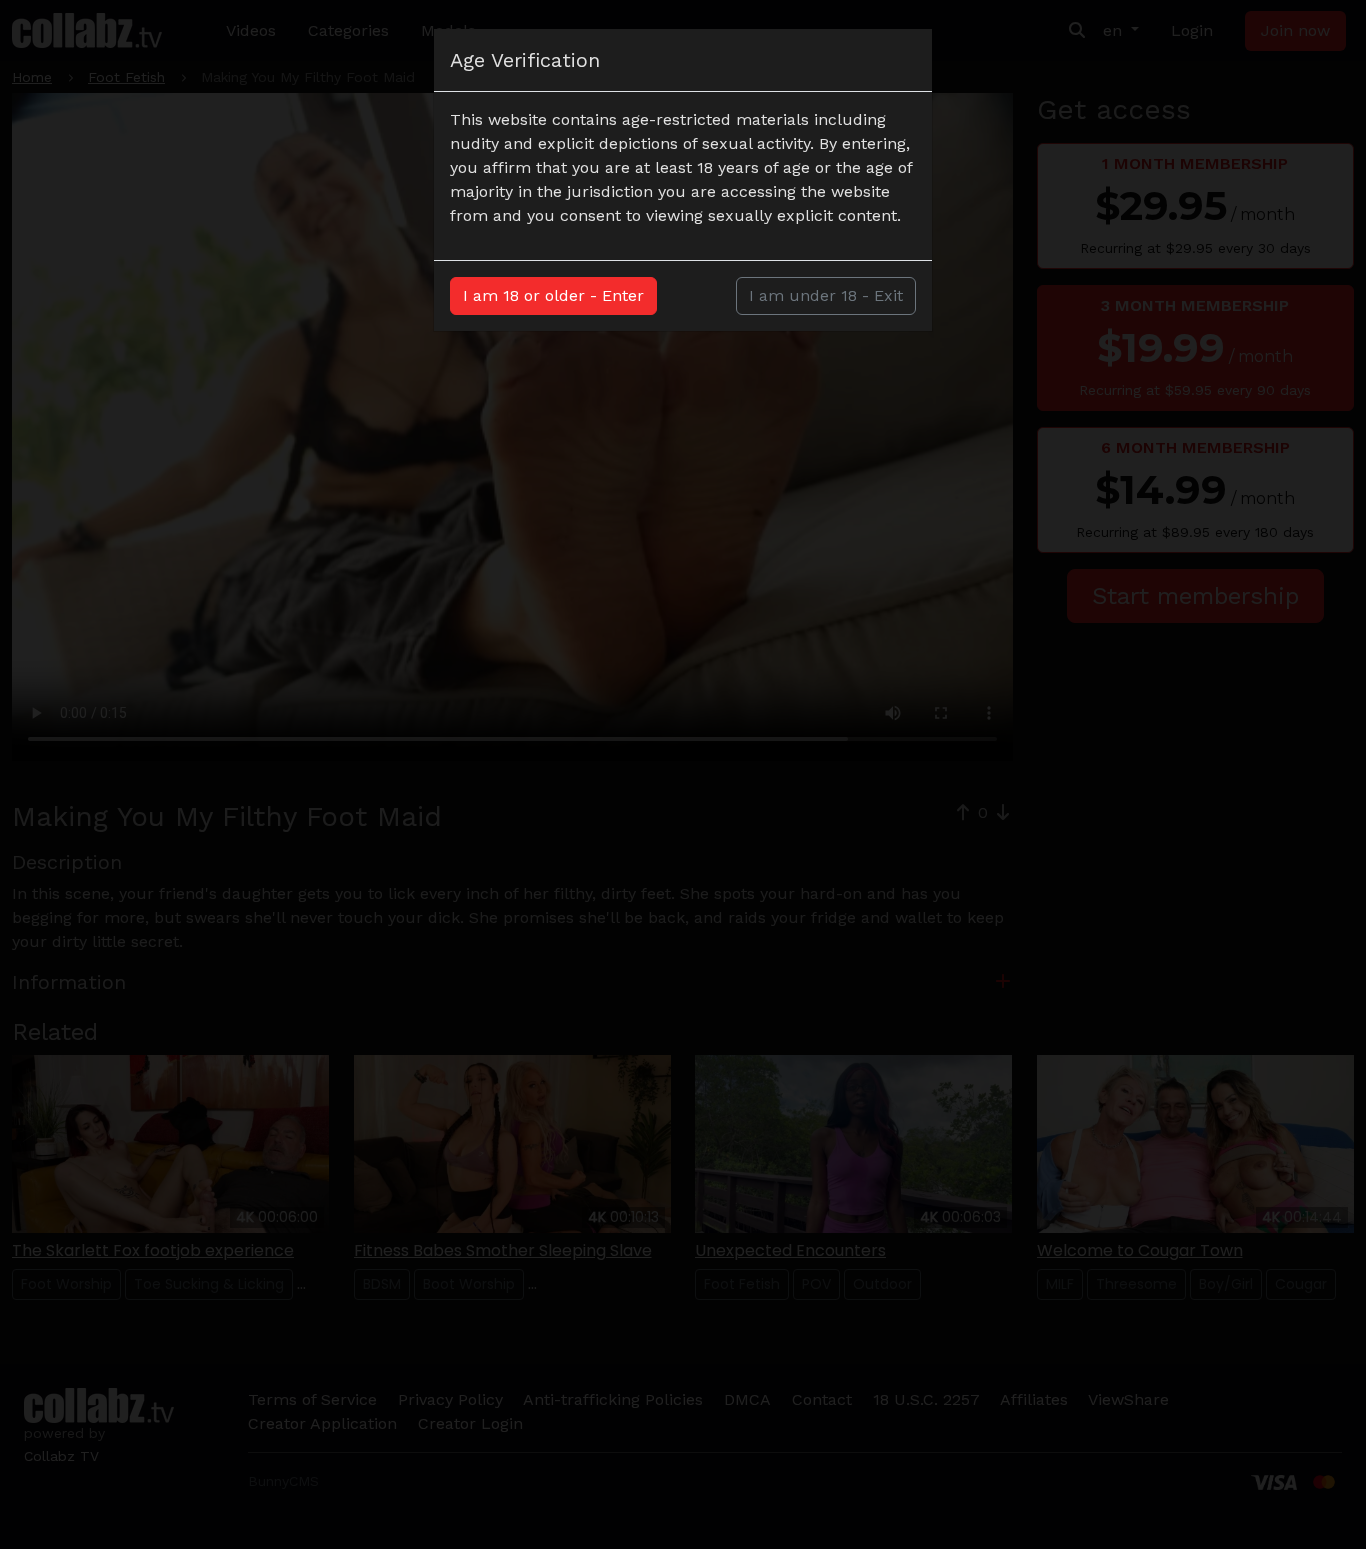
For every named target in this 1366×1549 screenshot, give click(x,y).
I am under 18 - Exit (826, 295)
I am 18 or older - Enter (553, 295)
